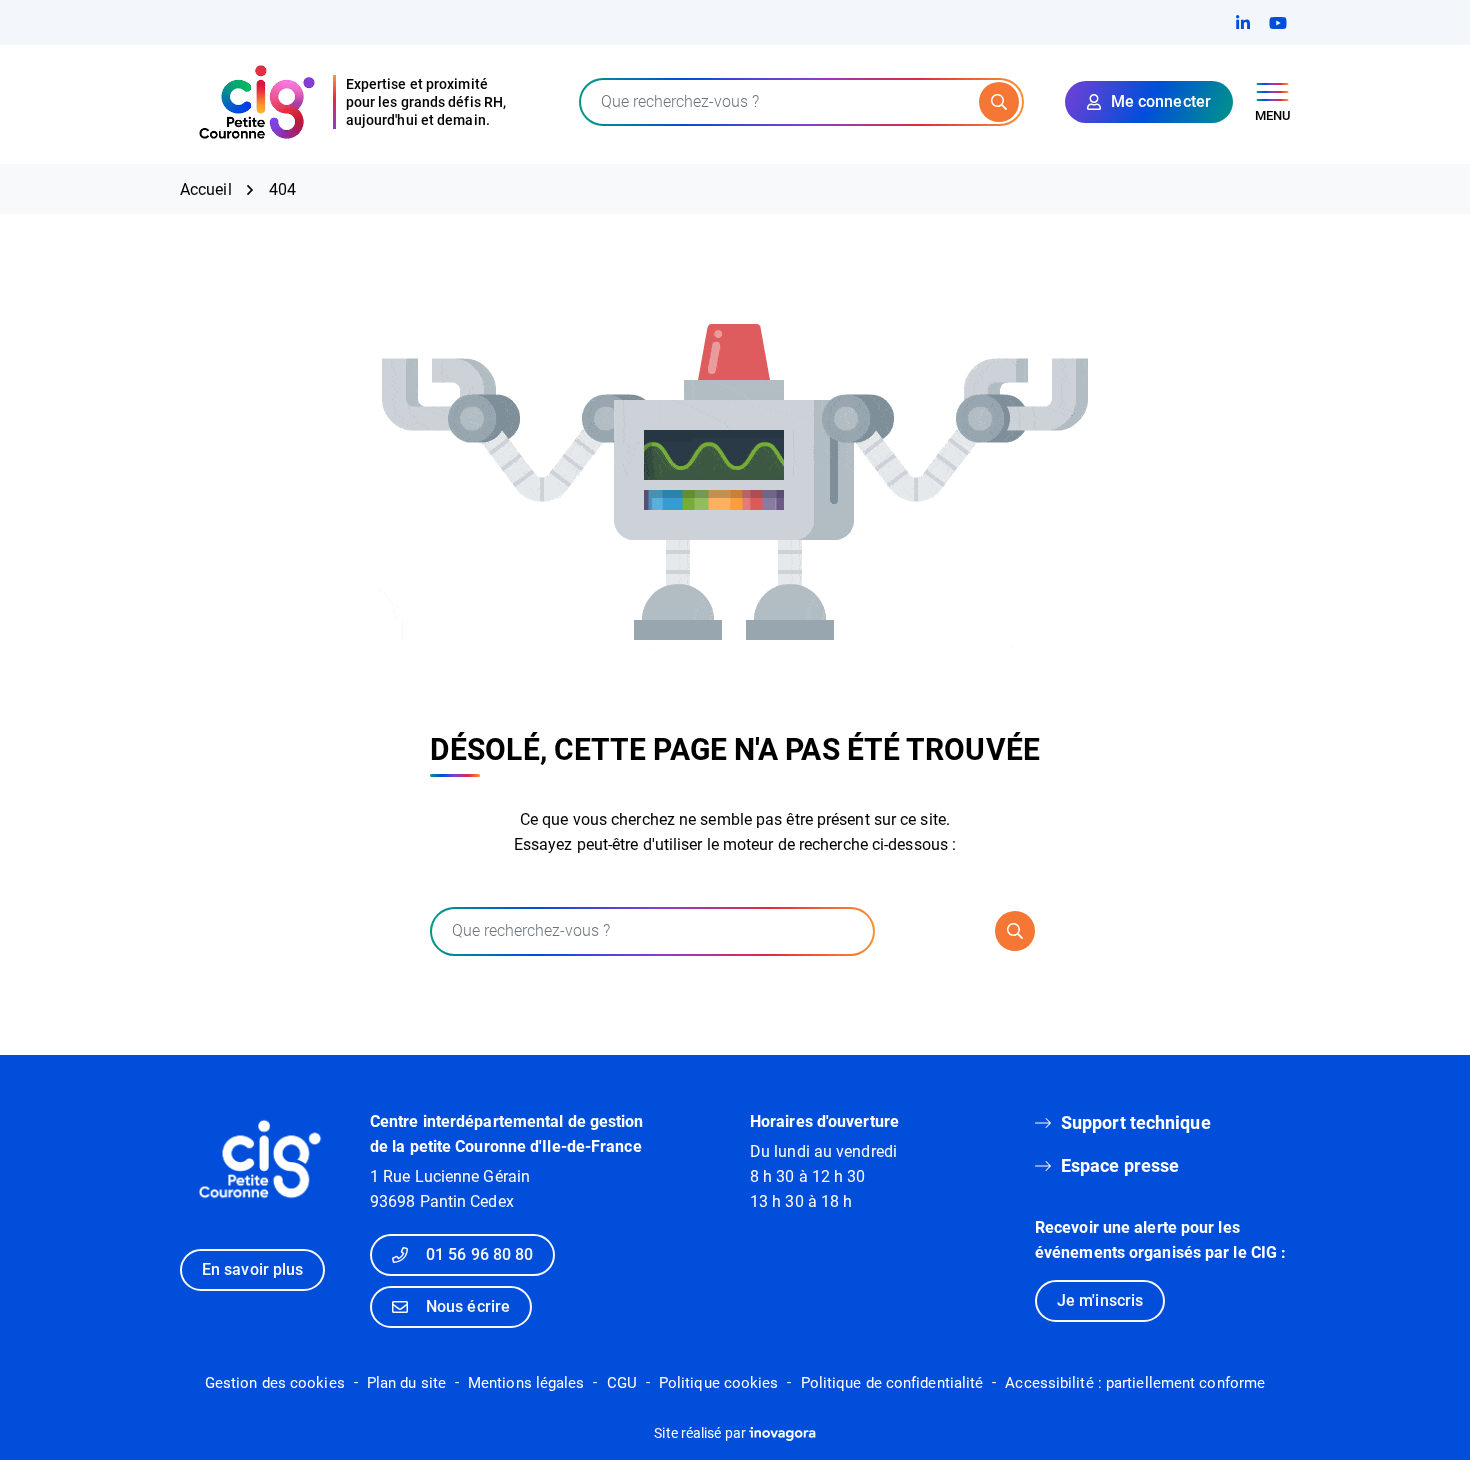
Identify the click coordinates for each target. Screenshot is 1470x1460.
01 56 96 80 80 (479, 1254)
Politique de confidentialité (892, 1383)
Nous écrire (468, 1306)
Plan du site (406, 1383)
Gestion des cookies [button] (275, 1383)
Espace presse (1120, 1165)
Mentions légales (526, 1383)
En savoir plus (252, 1269)
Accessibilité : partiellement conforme (1135, 1383)
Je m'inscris (1100, 1300)
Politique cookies (719, 1383)
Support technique (1136, 1122)
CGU (622, 1383)
